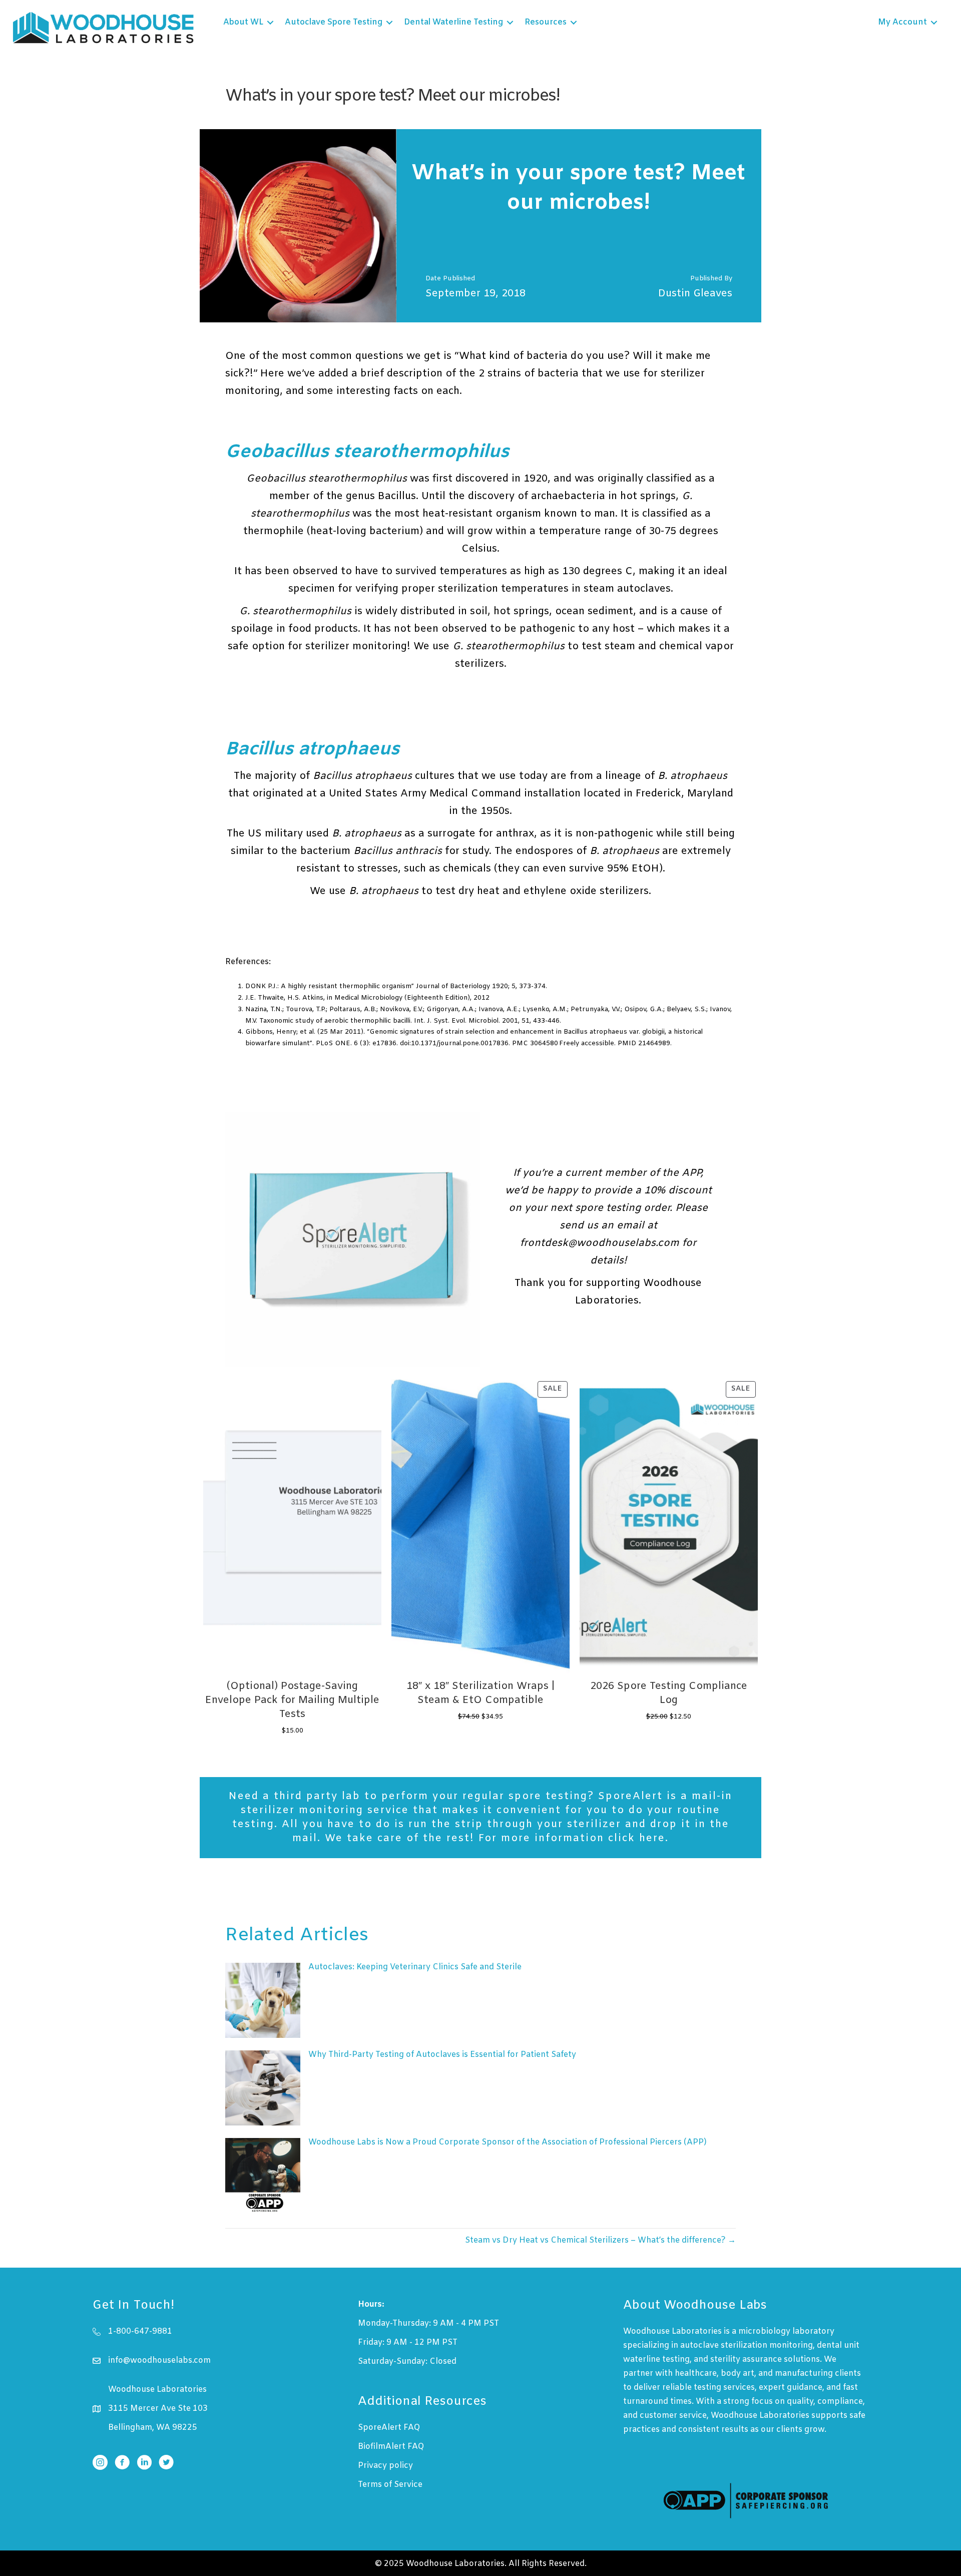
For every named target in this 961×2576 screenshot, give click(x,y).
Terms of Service (390, 2485)
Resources (546, 22)
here (652, 1838)
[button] (270, 23)
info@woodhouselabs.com (159, 2360)
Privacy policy (385, 2466)
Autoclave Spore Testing (334, 22)
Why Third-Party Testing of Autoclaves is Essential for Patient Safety (442, 2055)
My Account (902, 22)
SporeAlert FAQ (389, 2428)
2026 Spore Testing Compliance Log (669, 1693)
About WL (243, 22)
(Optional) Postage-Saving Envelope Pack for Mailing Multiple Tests (292, 1700)
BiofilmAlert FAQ (391, 2447)
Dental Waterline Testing (453, 22)
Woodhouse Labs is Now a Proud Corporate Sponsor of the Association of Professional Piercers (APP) (508, 2142)
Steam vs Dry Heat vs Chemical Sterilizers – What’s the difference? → (600, 2240)
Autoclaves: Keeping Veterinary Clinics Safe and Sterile (415, 1967)
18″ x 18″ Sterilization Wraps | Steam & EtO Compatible (480, 1693)
